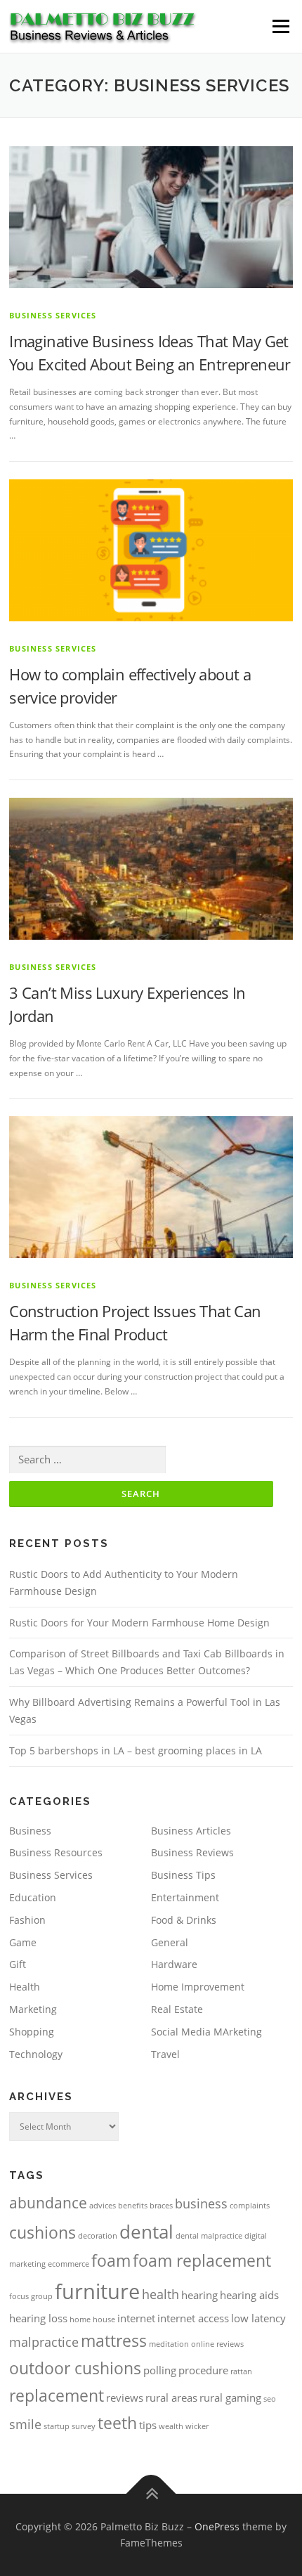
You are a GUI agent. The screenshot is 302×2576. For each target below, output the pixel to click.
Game (23, 1942)
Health (25, 1987)
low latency (258, 2318)
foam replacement (202, 2260)
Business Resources (56, 1852)
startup (57, 2426)
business (201, 2203)
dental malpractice (209, 2236)
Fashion (27, 1920)
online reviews (217, 2344)
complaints (250, 2206)
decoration (98, 2236)
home (80, 2319)
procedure (203, 2370)
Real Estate (177, 2009)
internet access (193, 2318)
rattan (241, 2371)
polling (160, 2370)
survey (84, 2426)
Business (30, 1831)
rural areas (171, 2397)
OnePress (217, 2526)
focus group (31, 2296)
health (160, 2294)
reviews (125, 2397)
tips (148, 2425)
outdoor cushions (75, 2368)
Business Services (53, 315)
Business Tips (183, 1875)
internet (136, 2318)
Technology (36, 2054)
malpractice (44, 2342)
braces (161, 2206)
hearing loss (38, 2318)
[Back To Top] (151, 2493)
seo (270, 2399)
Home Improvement (198, 1987)
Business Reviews (192, 1852)
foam (111, 2260)
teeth (117, 2423)
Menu (280, 26)
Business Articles (191, 1831)
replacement (57, 2395)
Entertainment (185, 1897)
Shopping (32, 2032)
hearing (199, 2295)
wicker (197, 2426)
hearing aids (249, 2295)
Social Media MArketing (206, 2032)
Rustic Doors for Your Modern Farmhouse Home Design (139, 1623)
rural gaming (230, 2397)
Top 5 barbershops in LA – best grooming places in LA (136, 1750)
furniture (97, 2291)
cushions (42, 2232)
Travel (165, 2054)
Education (33, 1897)
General (170, 1942)
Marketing (33, 2009)
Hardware (174, 1964)
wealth (171, 2426)
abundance (48, 2203)
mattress (114, 2341)
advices (103, 2206)
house (104, 2319)
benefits (133, 2206)
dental (146, 2232)
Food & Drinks (184, 1920)
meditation (169, 2344)
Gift (18, 1964)
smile (25, 2424)
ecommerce (68, 2264)
